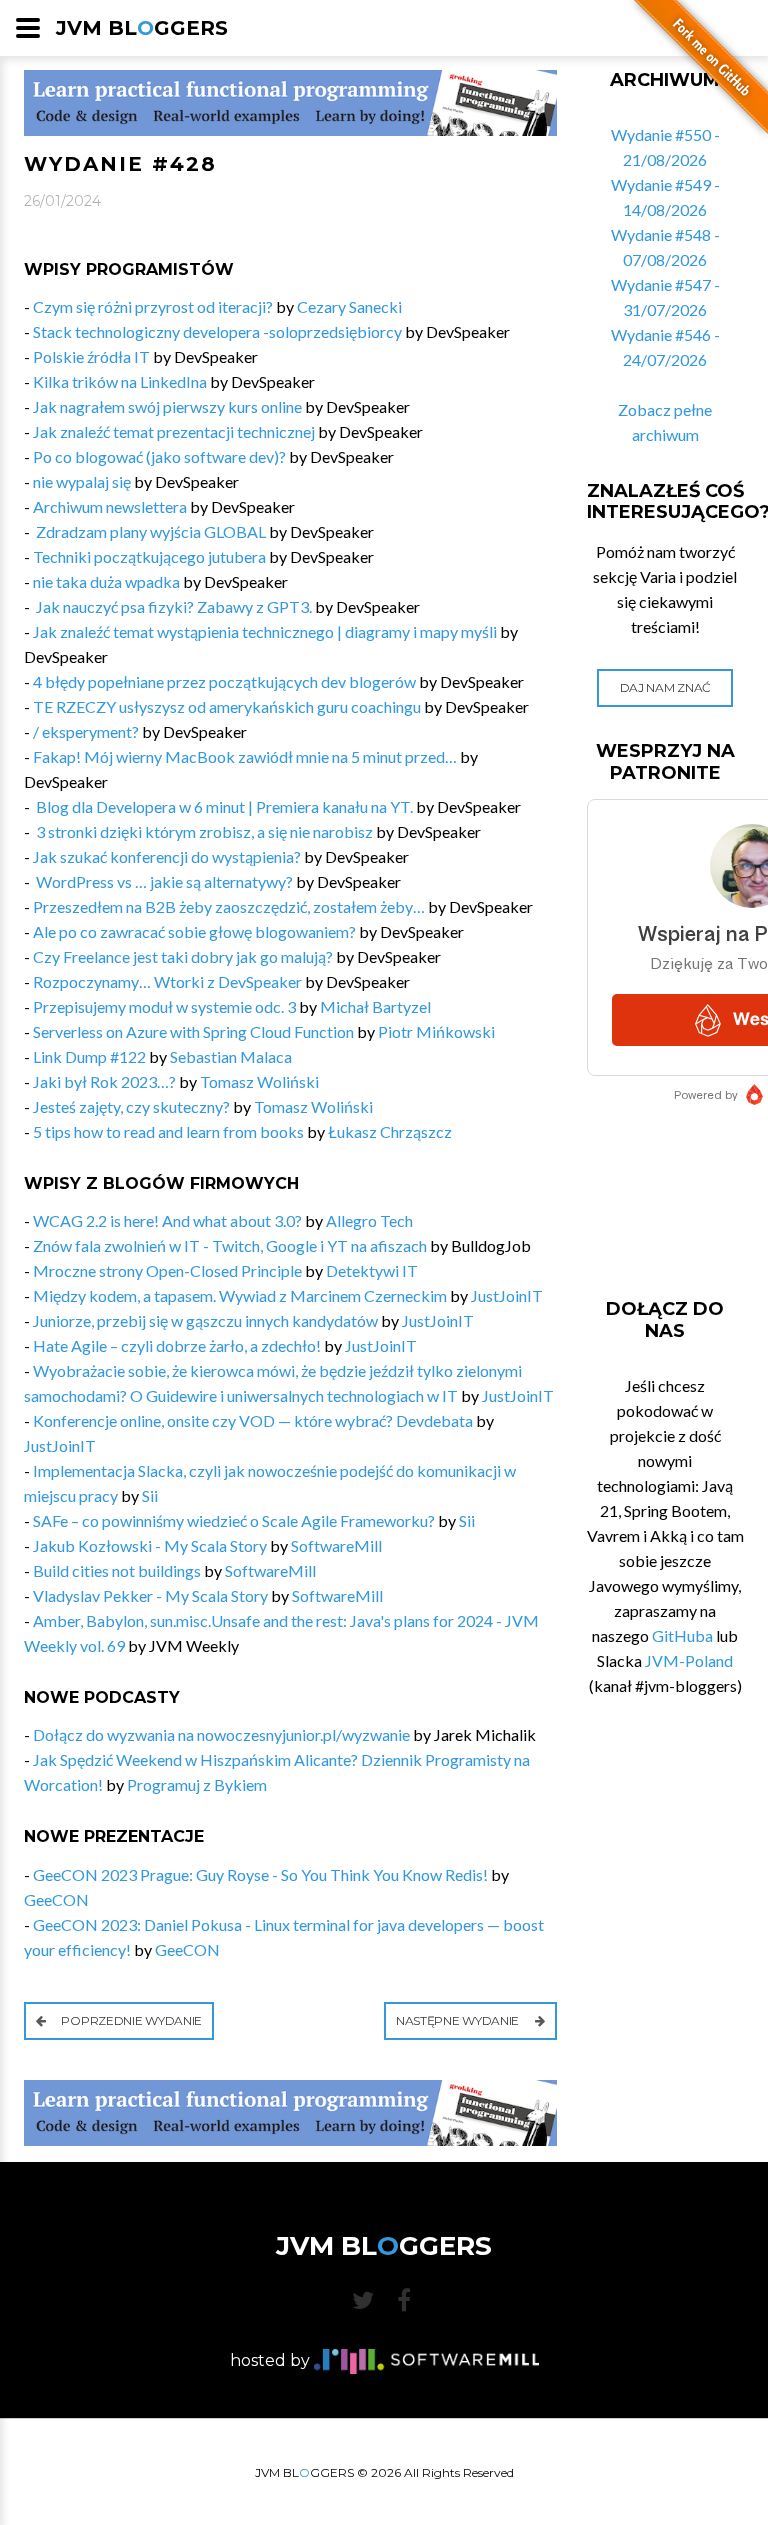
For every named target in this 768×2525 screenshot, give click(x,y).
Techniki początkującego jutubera (149, 556)
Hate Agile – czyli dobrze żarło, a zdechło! (177, 1345)
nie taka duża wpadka (106, 581)
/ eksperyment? (86, 731)
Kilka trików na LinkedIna (120, 381)
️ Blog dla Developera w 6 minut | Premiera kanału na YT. (223, 806)
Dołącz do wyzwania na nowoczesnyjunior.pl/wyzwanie (221, 1734)
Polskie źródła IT (91, 356)
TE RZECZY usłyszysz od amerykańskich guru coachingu (227, 706)
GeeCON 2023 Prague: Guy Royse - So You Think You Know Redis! (260, 1874)
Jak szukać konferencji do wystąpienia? (167, 856)
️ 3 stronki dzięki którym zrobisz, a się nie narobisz (203, 831)
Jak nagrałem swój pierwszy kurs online (167, 406)
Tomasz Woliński (259, 1081)
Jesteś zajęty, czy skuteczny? (131, 1106)
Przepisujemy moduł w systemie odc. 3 (164, 1006)
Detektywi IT (372, 1270)
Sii (150, 1495)
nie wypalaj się (82, 481)
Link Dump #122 (89, 1056)
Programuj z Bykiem (197, 1784)
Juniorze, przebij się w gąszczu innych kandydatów (205, 1320)
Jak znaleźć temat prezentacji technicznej (174, 431)
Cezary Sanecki (349, 306)
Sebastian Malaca (231, 1056)
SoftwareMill (336, 1545)
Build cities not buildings (117, 1570)
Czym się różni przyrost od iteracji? (153, 306)
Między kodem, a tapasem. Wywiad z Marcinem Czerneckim (240, 1295)
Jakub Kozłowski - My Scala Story (150, 1545)
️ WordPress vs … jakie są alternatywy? (163, 881)
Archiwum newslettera (110, 506)
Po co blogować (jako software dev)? (159, 456)
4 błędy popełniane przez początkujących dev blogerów (224, 681)
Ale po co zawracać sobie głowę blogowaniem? (194, 931)
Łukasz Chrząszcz (390, 1131)
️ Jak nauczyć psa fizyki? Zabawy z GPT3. (172, 606)
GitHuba (682, 1635)
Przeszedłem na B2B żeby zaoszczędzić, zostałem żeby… (229, 906)
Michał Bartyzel (375, 1006)
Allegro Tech (369, 1220)
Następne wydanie (459, 2020)
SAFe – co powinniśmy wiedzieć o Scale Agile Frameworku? (234, 1520)
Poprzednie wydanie (130, 2020)
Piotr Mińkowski (436, 1031)
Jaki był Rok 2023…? (104, 1081)
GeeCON (56, 1899)
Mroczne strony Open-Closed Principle (167, 1270)
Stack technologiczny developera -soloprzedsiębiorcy (217, 331)
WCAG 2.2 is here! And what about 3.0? (167, 1220)
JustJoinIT (507, 1295)
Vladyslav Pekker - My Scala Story (150, 1595)
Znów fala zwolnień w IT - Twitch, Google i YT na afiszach (230, 1245)
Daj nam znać (665, 687)
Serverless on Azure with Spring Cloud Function (193, 1031)
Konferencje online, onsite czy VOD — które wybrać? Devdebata (253, 1420)
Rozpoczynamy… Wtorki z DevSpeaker (167, 981)
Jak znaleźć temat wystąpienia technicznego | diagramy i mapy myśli (265, 631)
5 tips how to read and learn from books (168, 1131)
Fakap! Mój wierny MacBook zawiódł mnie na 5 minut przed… (245, 756)
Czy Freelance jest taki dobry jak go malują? (183, 956)
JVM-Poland (689, 1660)
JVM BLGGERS (142, 28)
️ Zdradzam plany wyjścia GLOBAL (149, 531)
